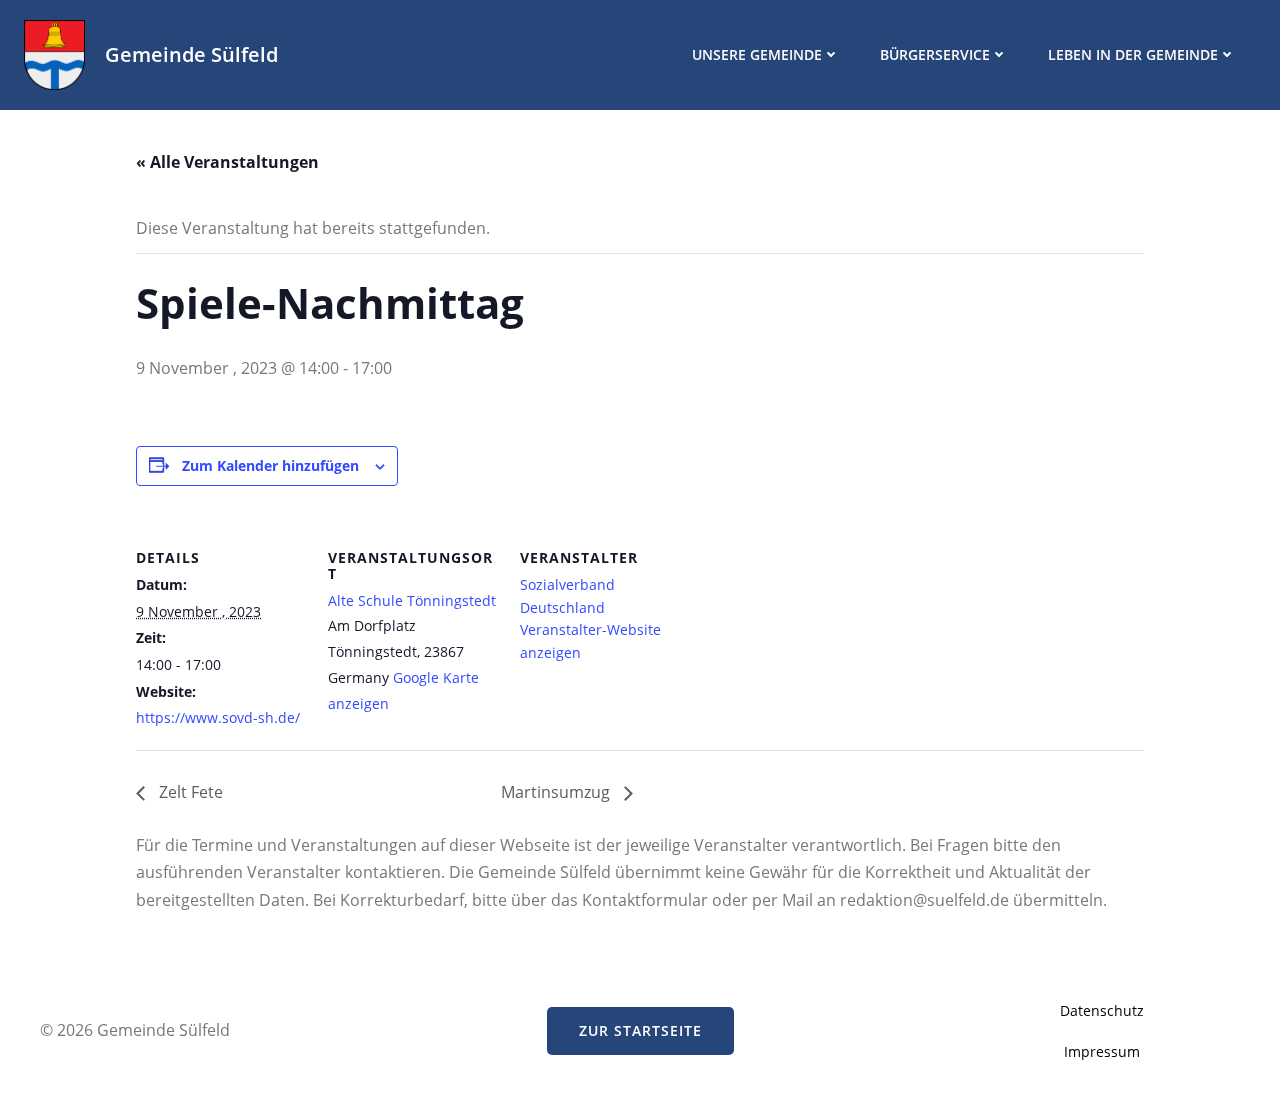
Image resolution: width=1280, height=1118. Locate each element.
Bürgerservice (935, 54)
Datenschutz (1102, 1010)
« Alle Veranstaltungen (227, 162)
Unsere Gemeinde (757, 54)
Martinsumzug (557, 792)
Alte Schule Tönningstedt (412, 600)
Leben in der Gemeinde (1133, 54)
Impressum (1102, 1051)
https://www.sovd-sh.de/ (218, 717)
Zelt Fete (189, 792)
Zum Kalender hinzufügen (270, 465)
